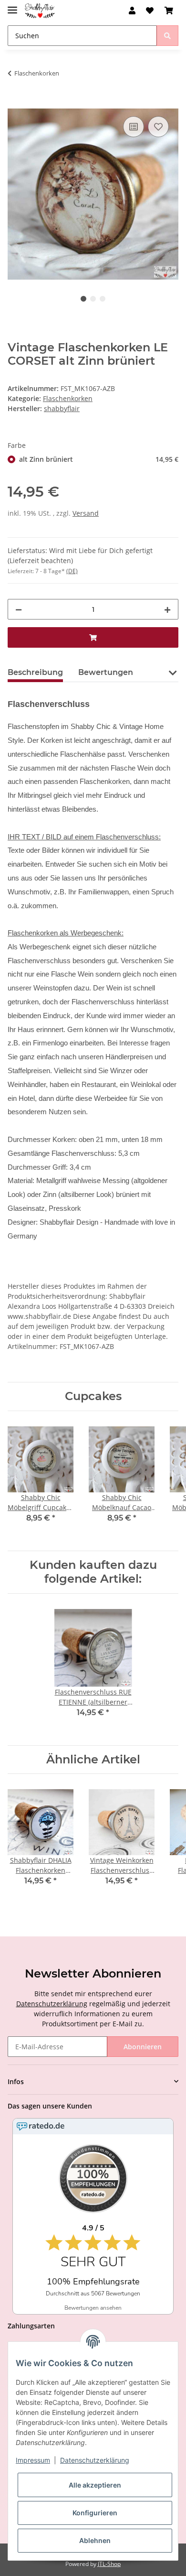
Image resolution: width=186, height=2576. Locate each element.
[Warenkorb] (169, 11)
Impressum (33, 2460)
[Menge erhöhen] (167, 609)
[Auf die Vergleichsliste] (134, 127)
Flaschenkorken (68, 398)
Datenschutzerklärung (52, 2004)
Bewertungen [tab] (106, 672)
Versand (86, 513)
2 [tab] (93, 299)
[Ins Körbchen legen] (15, 103)
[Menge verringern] (19, 609)
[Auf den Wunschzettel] (158, 127)
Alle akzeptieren (95, 2485)
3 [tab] (103, 299)
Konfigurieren (95, 2513)
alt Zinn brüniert (99, 459)
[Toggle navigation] (12, 6)
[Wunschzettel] (150, 11)
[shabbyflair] (40, 11)
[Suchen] (167, 36)
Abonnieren (143, 2047)
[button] (132, 11)
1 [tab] (83, 299)
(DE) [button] (72, 571)
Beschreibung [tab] (35, 672)
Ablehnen (95, 2540)
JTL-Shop (109, 2564)
